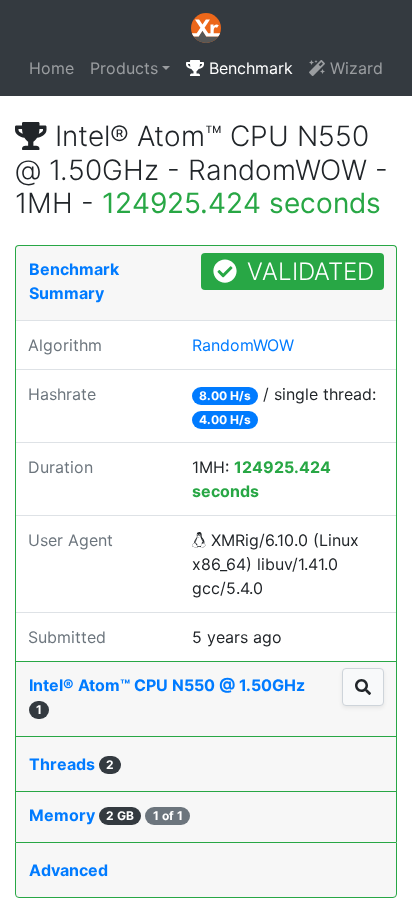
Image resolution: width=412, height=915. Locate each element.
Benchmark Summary (74, 281)
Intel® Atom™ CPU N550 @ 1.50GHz (167, 696)
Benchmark (248, 68)
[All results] (363, 687)
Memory (106, 815)
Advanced (68, 870)
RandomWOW (243, 345)
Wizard (354, 68)
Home (51, 68)
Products (124, 68)
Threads (71, 764)
